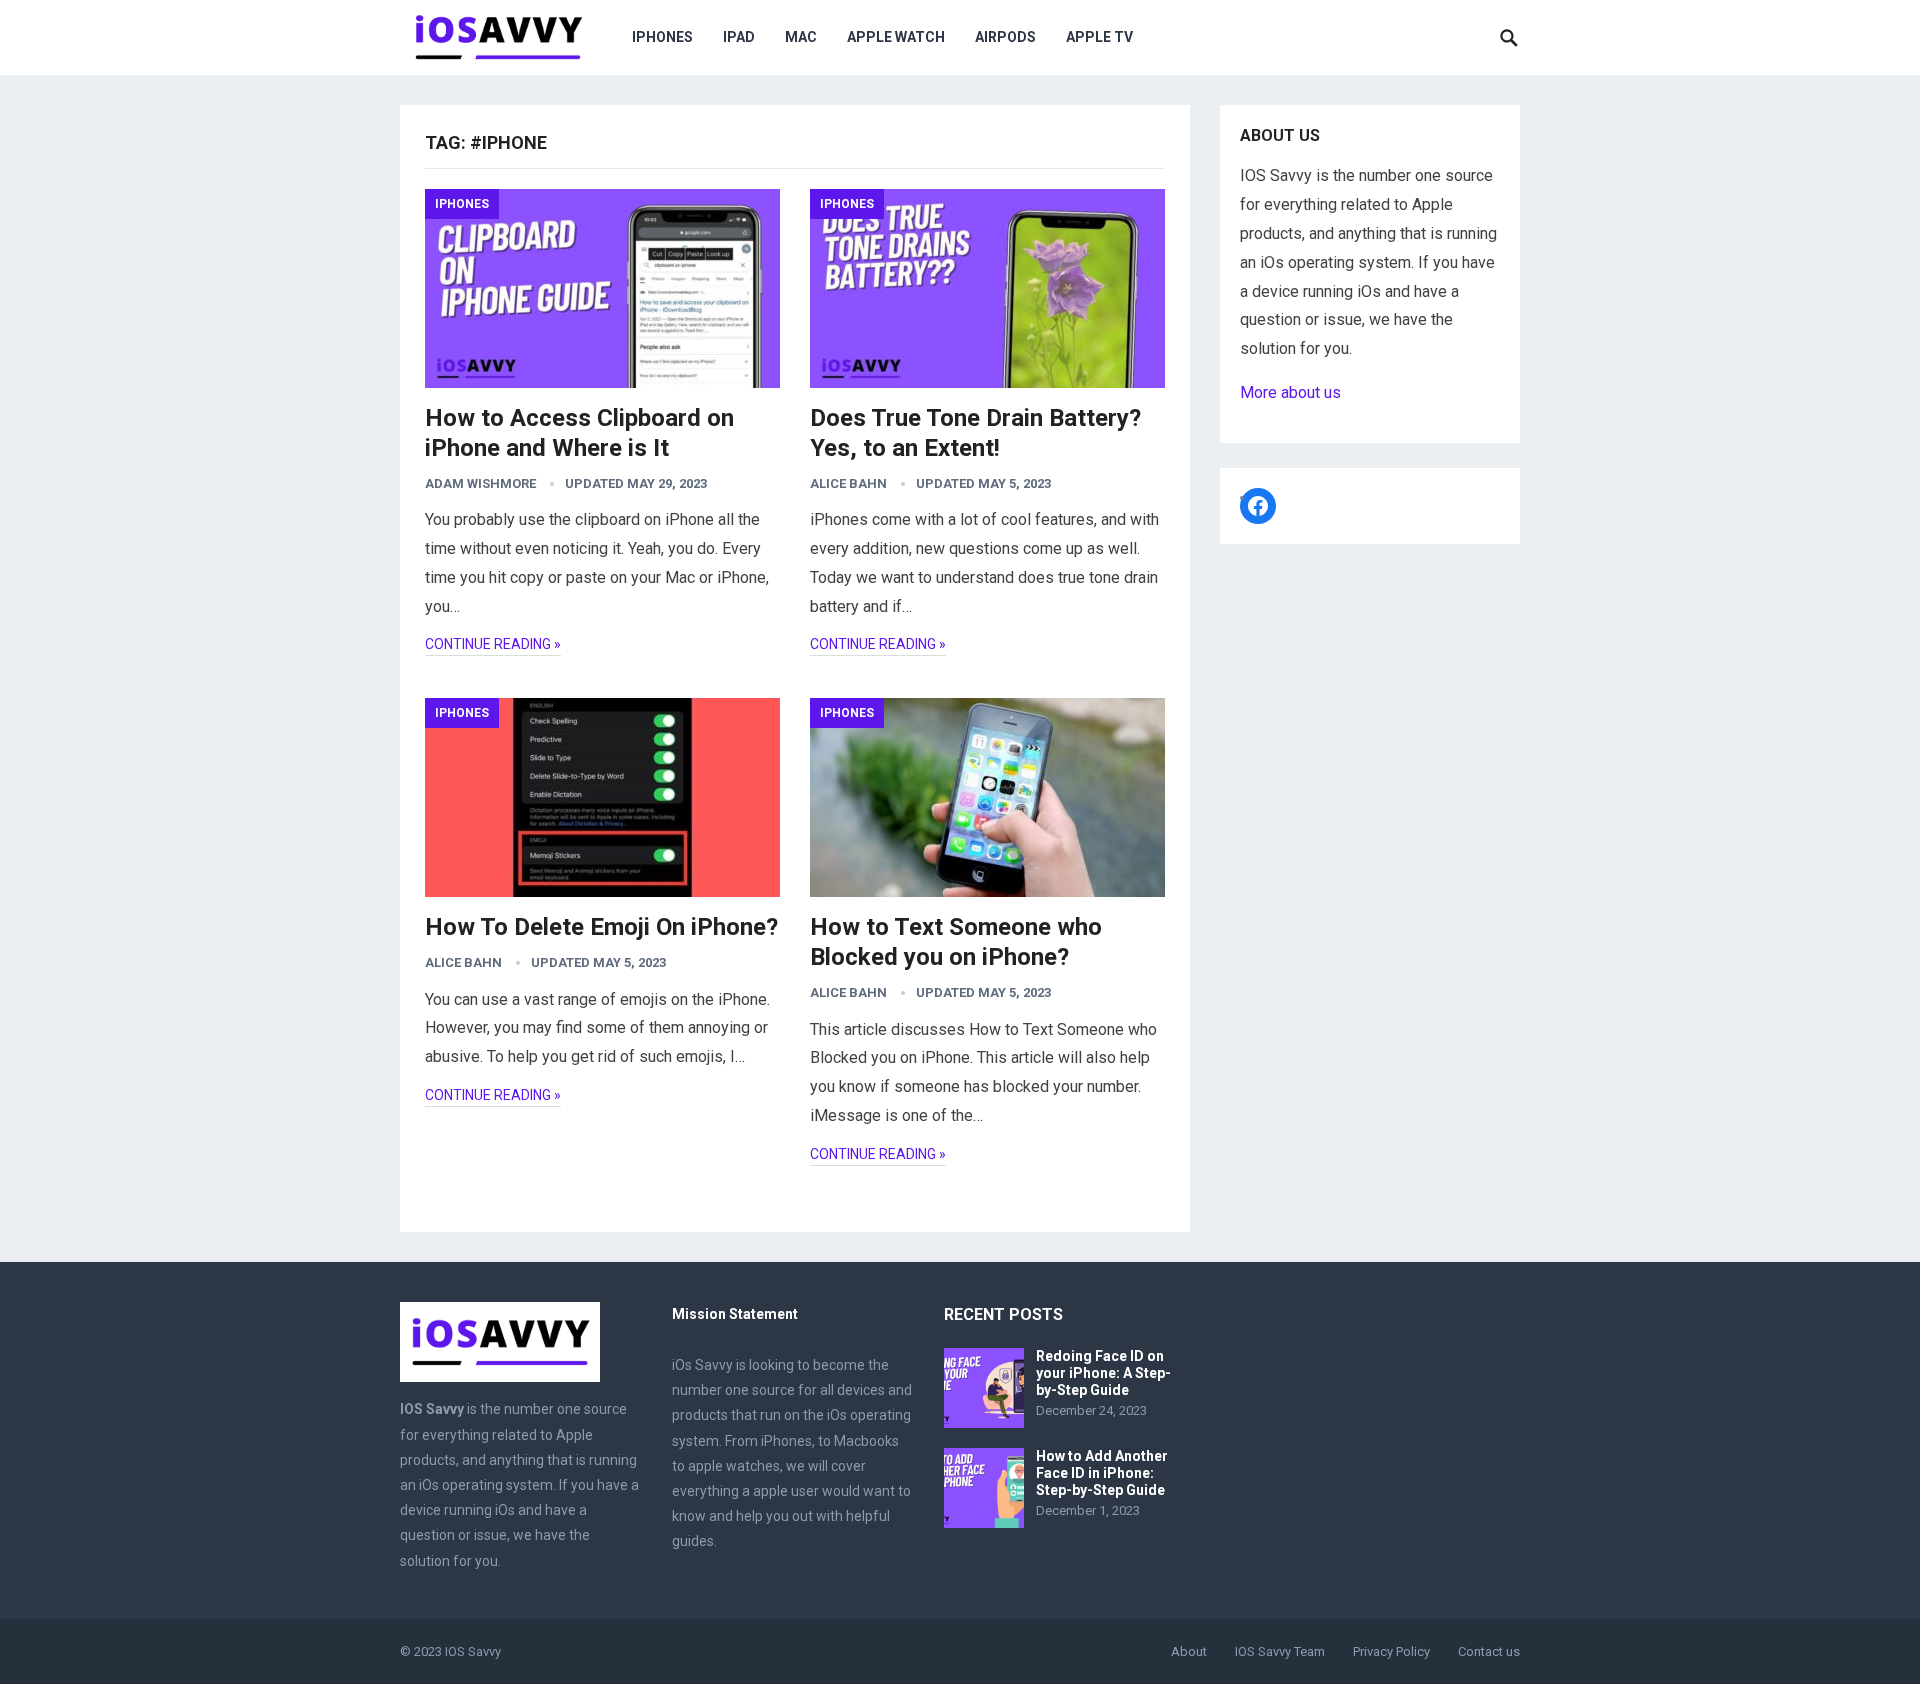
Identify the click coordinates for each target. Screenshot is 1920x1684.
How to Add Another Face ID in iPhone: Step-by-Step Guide (1102, 1473)
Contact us (1489, 1651)
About (1189, 1651)
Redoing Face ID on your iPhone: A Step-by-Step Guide (1103, 1373)
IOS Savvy (473, 1651)
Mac (801, 37)
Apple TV (1099, 37)
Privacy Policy (1391, 1651)
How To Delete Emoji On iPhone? (601, 927)
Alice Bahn (848, 483)
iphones (662, 37)
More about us (1290, 392)
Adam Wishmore (480, 483)
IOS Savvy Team (1280, 1651)
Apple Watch (896, 37)
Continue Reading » (493, 644)
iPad (739, 37)
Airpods (1005, 37)
